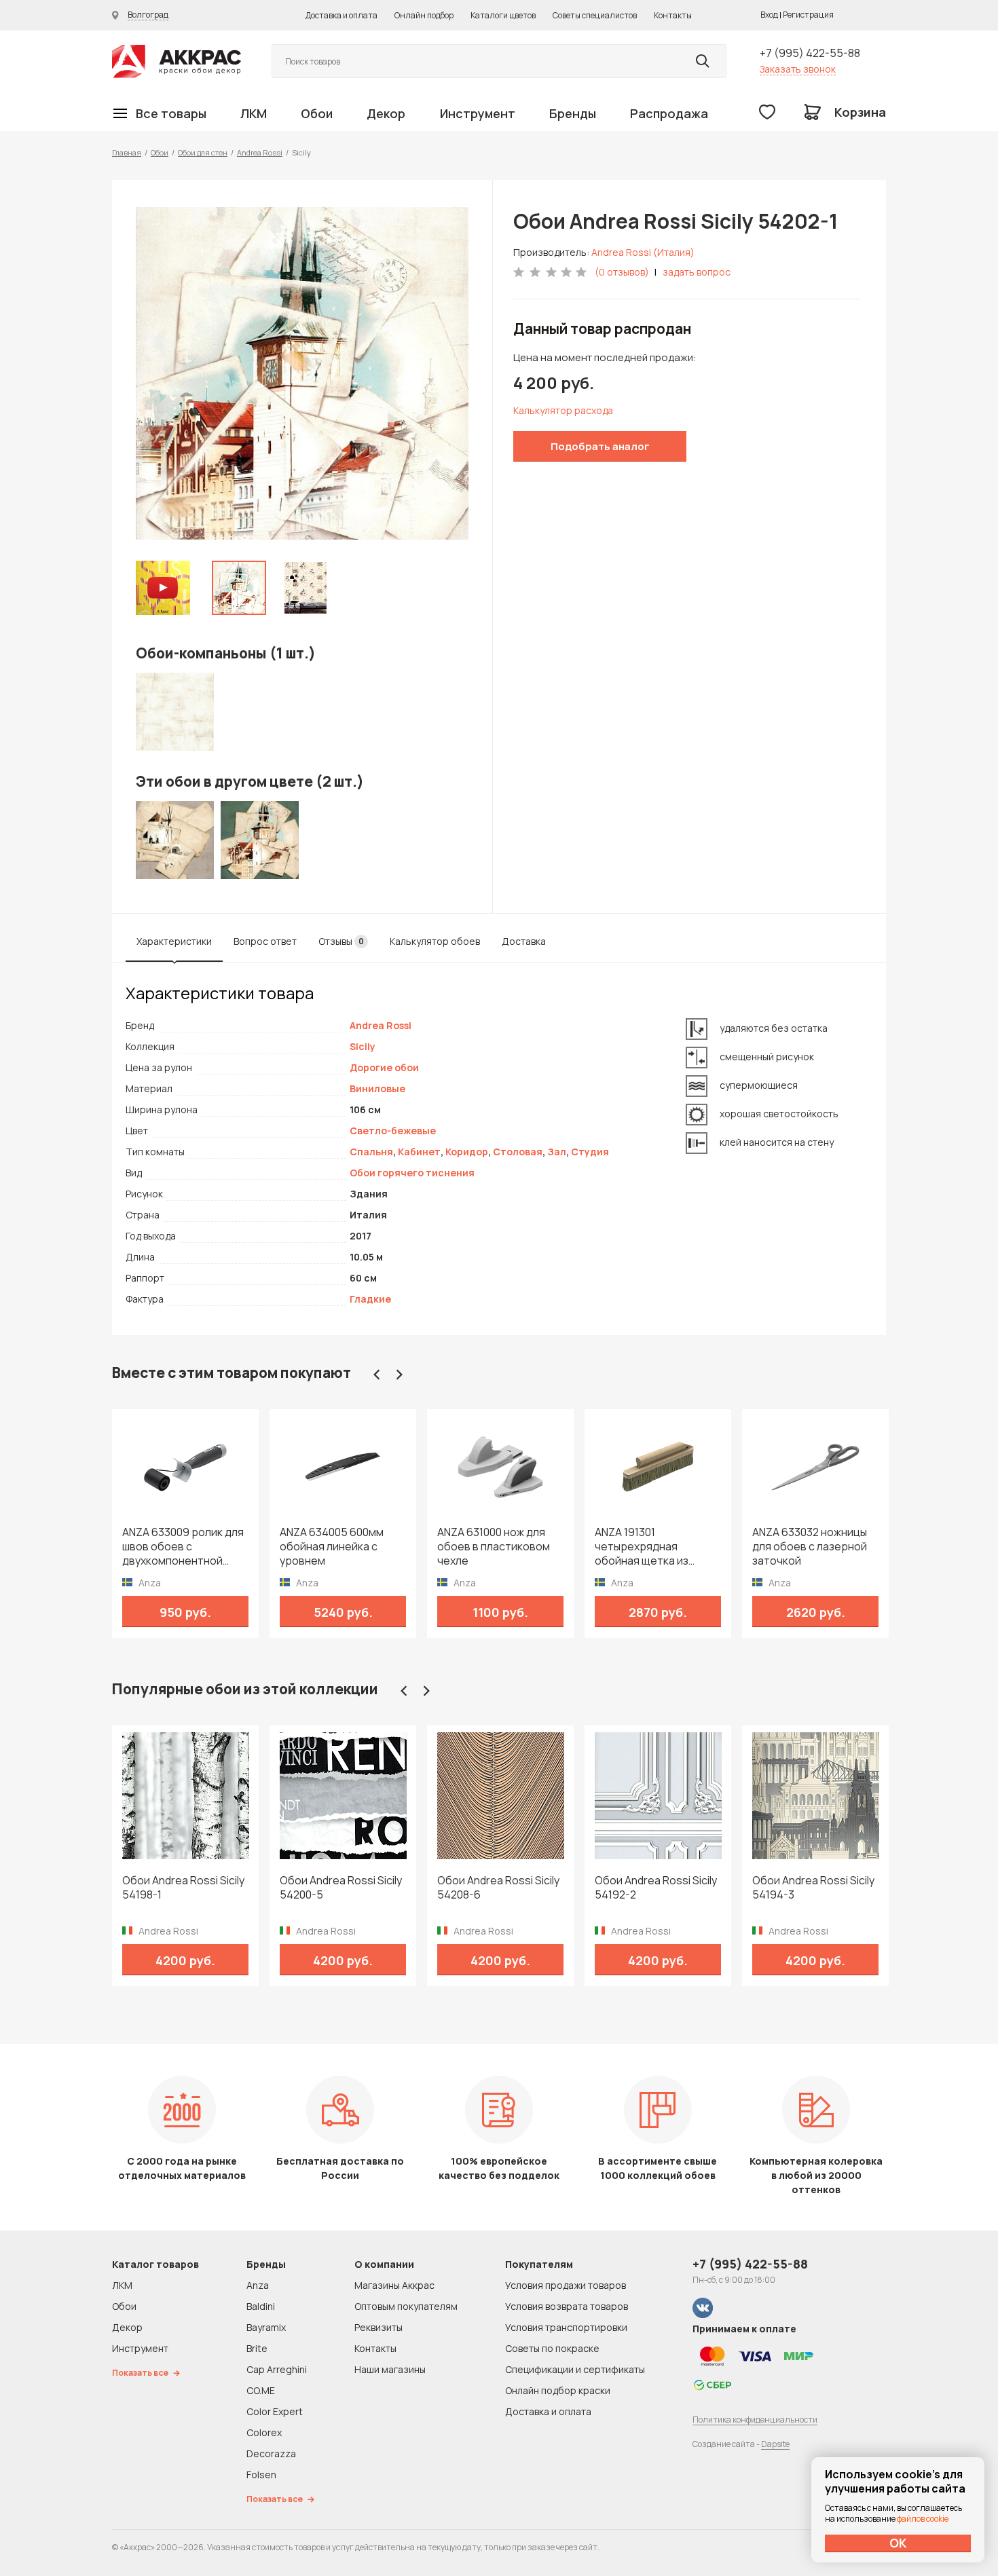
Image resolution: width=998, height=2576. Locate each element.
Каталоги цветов (503, 15)
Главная (127, 152)
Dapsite (775, 2444)
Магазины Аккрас (394, 2285)
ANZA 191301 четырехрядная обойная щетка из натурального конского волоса (657, 1547)
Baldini (261, 2306)
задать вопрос (697, 272)
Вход (769, 15)
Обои (317, 113)
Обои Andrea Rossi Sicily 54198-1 (183, 1888)
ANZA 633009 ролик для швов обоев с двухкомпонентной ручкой (183, 1547)
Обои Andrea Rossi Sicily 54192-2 (656, 1888)
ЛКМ (254, 113)
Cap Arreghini (277, 2369)
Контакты (673, 15)
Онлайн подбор (424, 15)
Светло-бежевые (393, 1131)
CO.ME (261, 2390)
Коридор (467, 1152)
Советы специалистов (595, 15)
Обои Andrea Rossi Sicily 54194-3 (813, 1888)
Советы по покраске (552, 2348)
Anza (258, 2285)
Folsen (261, 2475)
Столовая (518, 1152)
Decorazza (271, 2453)
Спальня (371, 1152)
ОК (898, 2543)
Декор (386, 113)
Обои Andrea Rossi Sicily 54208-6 (498, 1888)
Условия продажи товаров (566, 2285)
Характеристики (174, 941)
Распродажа (669, 113)
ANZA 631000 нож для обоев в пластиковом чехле (494, 1547)
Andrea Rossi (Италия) (643, 252)
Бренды (573, 113)
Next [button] (399, 1375)
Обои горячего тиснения (412, 1173)
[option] (302, 373)
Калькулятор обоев (435, 941)
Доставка (524, 941)
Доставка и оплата (341, 15)
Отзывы (341, 941)
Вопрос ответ (265, 941)
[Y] (703, 61)
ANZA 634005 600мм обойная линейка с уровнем (332, 1547)
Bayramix (266, 2327)
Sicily (363, 1046)
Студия (590, 1152)
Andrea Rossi (260, 152)
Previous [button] (377, 1375)
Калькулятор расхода (563, 410)
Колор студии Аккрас (177, 61)
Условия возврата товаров (567, 2306)
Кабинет (419, 1152)
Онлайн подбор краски (558, 2390)
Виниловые (377, 1088)
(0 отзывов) (622, 272)
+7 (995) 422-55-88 (810, 53)
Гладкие (370, 1299)
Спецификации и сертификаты (575, 2369)
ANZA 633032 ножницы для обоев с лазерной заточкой (810, 1547)
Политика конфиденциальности (755, 2420)
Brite (257, 2348)
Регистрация (808, 15)
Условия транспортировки (566, 2327)
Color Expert (275, 2411)
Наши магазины (390, 2369)
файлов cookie (923, 2519)
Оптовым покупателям (406, 2306)
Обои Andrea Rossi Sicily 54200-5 (341, 1888)
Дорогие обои (384, 1067)
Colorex (264, 2432)
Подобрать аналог (600, 446)
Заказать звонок (798, 69)
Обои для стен (203, 152)
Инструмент (478, 113)
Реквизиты (378, 2327)
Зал (557, 1152)
